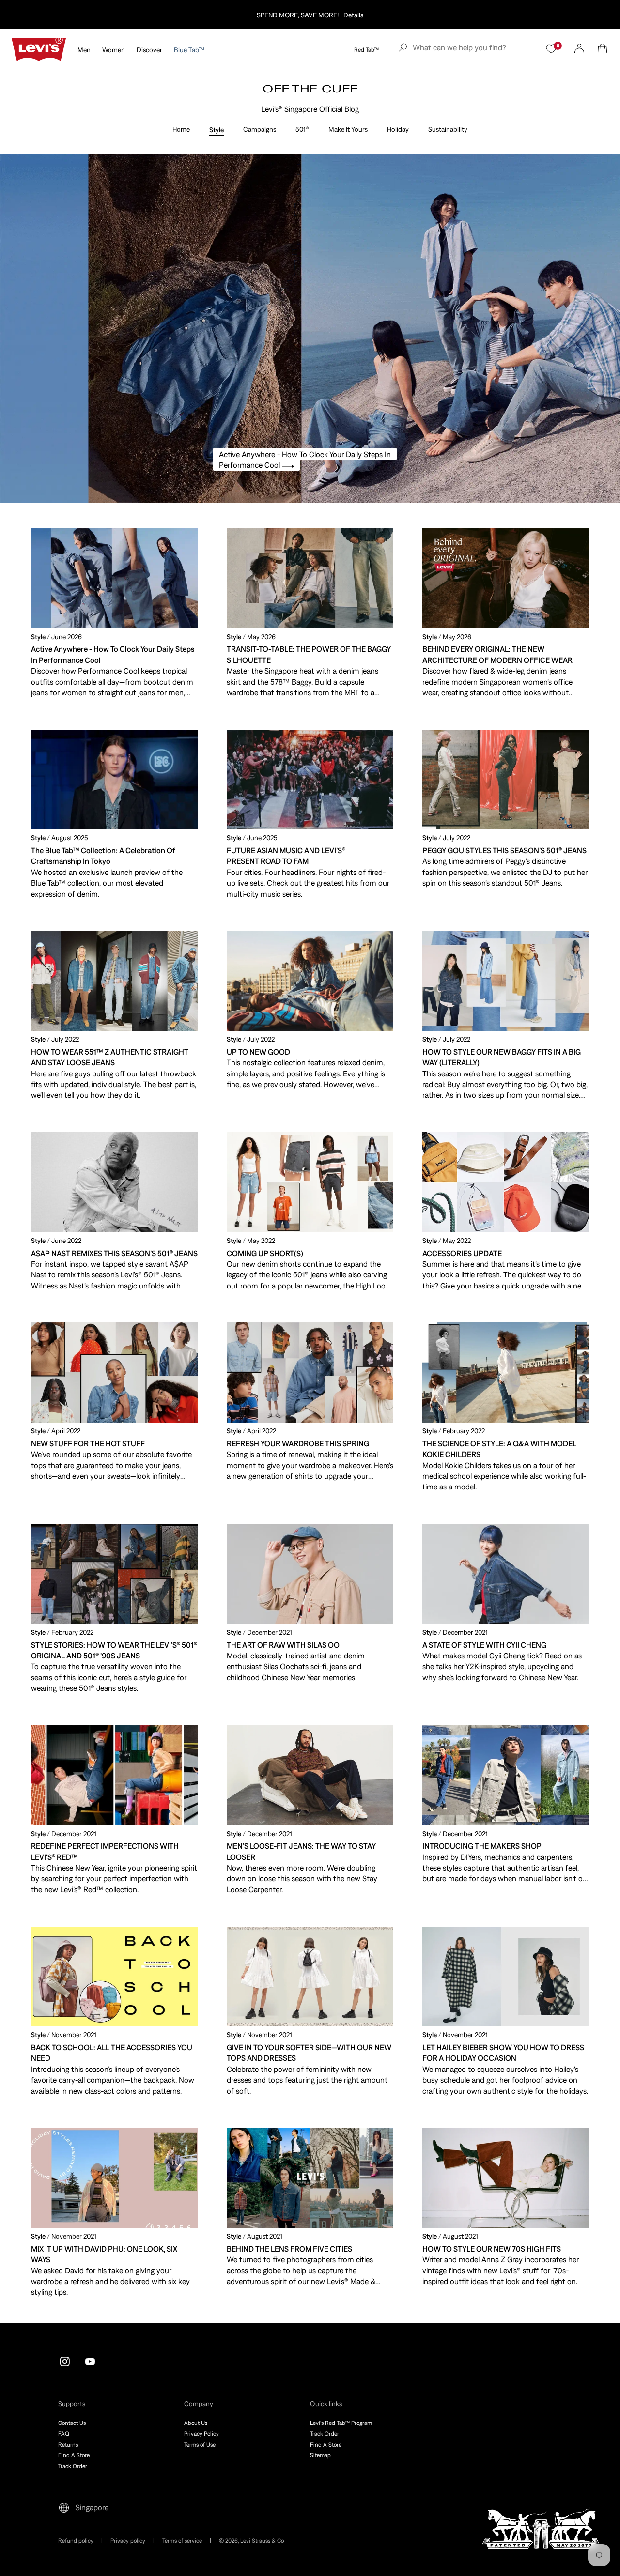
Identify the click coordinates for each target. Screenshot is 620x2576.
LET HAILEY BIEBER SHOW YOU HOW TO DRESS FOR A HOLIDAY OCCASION (503, 2053)
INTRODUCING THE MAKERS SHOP (482, 1846)
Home (181, 129)
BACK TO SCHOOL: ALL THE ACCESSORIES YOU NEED (112, 2053)
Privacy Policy (201, 2434)
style (38, 637)
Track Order (73, 2466)
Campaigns (260, 129)
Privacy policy (128, 2541)
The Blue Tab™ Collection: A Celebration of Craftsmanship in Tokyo (103, 856)
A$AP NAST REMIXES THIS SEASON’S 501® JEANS (114, 1253)
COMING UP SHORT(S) (265, 1253)
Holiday (398, 129)
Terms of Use (200, 2445)
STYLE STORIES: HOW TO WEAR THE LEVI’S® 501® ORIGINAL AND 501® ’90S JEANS (114, 1650)
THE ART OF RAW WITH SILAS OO (283, 1645)
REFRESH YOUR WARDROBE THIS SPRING (298, 1443)
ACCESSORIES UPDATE (462, 1253)
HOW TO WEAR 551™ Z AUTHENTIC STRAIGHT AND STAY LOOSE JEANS (110, 1057)
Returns (68, 2445)
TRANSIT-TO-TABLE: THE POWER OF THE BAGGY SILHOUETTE (309, 654)
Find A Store (74, 2455)
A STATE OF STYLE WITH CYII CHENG (484, 1645)
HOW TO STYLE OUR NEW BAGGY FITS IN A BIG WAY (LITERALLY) (502, 1057)
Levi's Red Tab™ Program (341, 2423)
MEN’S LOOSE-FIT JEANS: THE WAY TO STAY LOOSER (301, 1851)
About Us (196, 2423)
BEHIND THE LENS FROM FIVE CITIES (289, 2249)
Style (217, 130)
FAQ (64, 2434)
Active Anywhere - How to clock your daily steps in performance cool (113, 654)
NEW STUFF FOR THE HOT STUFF (88, 1443)
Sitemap (320, 2455)
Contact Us (72, 2423)
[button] (603, 48)
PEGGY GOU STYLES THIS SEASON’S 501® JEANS (504, 850)
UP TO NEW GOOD (258, 1052)
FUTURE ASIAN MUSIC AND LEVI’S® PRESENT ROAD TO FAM (286, 856)
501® (302, 129)
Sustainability (448, 129)
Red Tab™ (366, 50)
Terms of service (182, 2541)
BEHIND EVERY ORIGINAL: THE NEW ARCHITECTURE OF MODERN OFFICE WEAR (497, 654)
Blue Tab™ (189, 50)
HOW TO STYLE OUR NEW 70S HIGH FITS (492, 2249)
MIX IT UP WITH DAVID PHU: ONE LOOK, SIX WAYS (104, 2254)
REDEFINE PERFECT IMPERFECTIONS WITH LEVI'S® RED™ (105, 1851)
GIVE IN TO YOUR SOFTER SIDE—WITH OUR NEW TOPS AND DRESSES (309, 2053)
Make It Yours (348, 129)
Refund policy (76, 2541)
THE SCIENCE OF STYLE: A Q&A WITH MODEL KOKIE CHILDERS (499, 1449)
